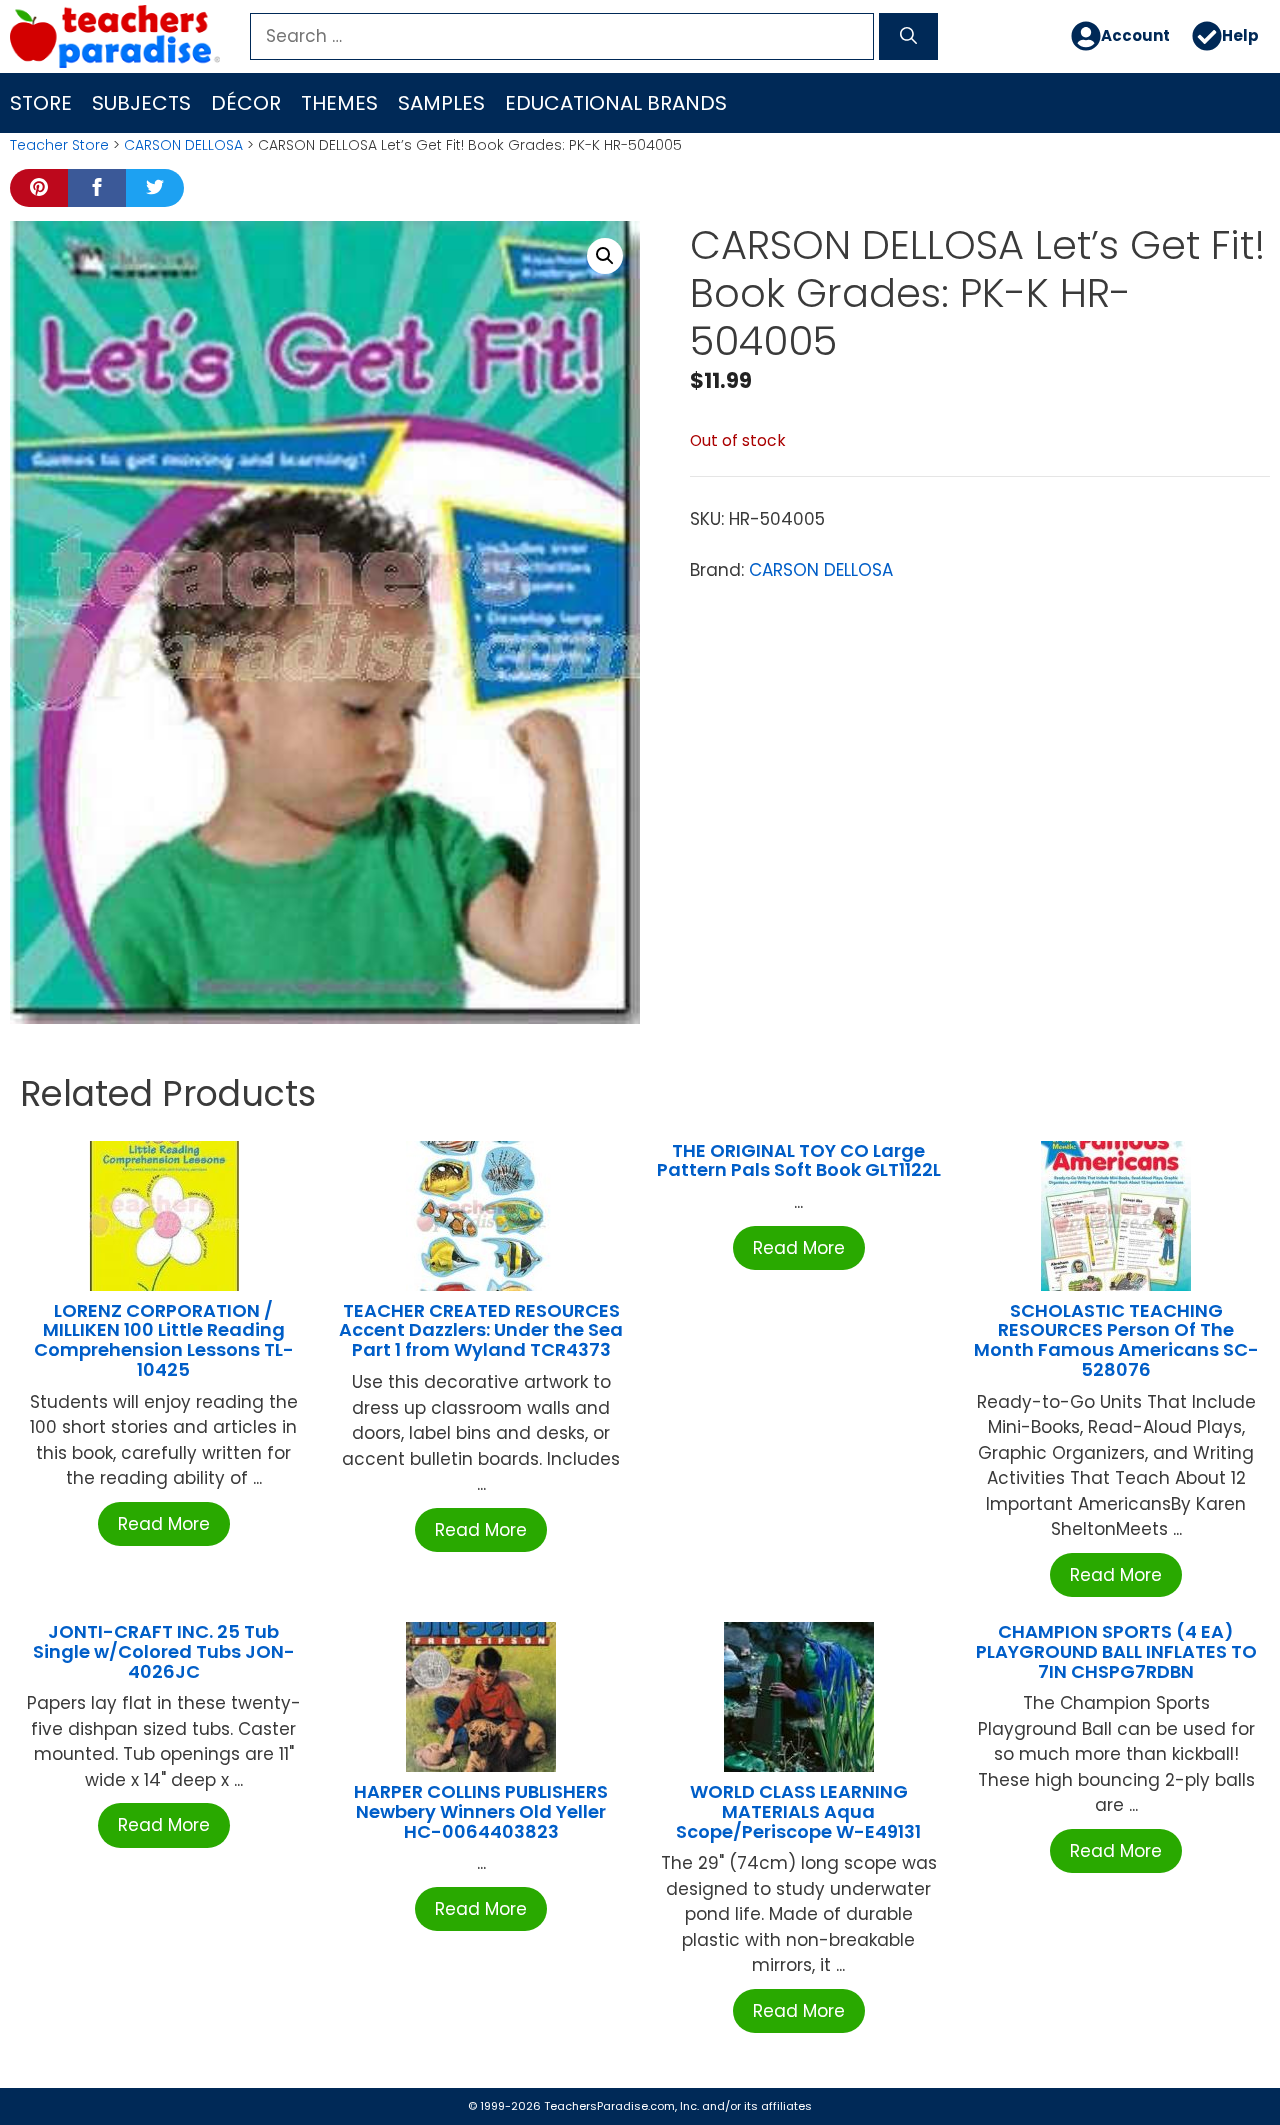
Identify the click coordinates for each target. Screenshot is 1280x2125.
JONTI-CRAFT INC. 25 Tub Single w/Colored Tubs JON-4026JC (164, 1651)
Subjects (141, 103)
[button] (605, 256)
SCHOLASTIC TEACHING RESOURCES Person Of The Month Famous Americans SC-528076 (1116, 1340)
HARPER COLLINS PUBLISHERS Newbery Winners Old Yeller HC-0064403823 (481, 1811)
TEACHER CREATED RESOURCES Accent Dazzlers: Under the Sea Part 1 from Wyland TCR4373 (481, 1330)
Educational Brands (616, 103)
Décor (246, 103)
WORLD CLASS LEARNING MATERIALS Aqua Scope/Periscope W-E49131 (798, 1811)
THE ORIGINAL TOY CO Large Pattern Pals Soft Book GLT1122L (799, 1160)
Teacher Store (59, 145)
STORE (41, 103)
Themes (339, 103)
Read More (164, 1524)
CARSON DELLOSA (183, 145)
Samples (441, 103)
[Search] (908, 37)
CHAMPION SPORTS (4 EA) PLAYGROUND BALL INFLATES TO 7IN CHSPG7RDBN (1116, 1651)
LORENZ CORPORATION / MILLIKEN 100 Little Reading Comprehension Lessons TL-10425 (164, 1340)
